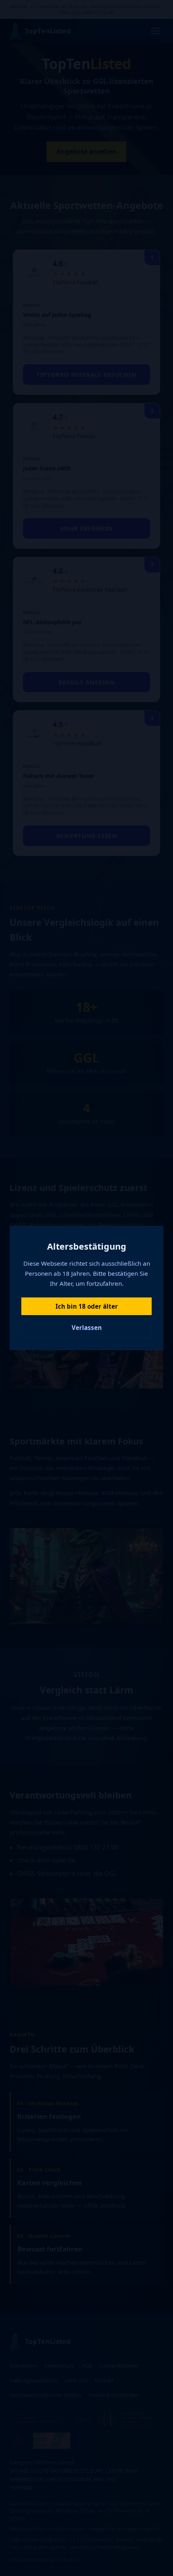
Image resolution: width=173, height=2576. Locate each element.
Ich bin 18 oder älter (87, 1306)
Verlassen (87, 1328)
